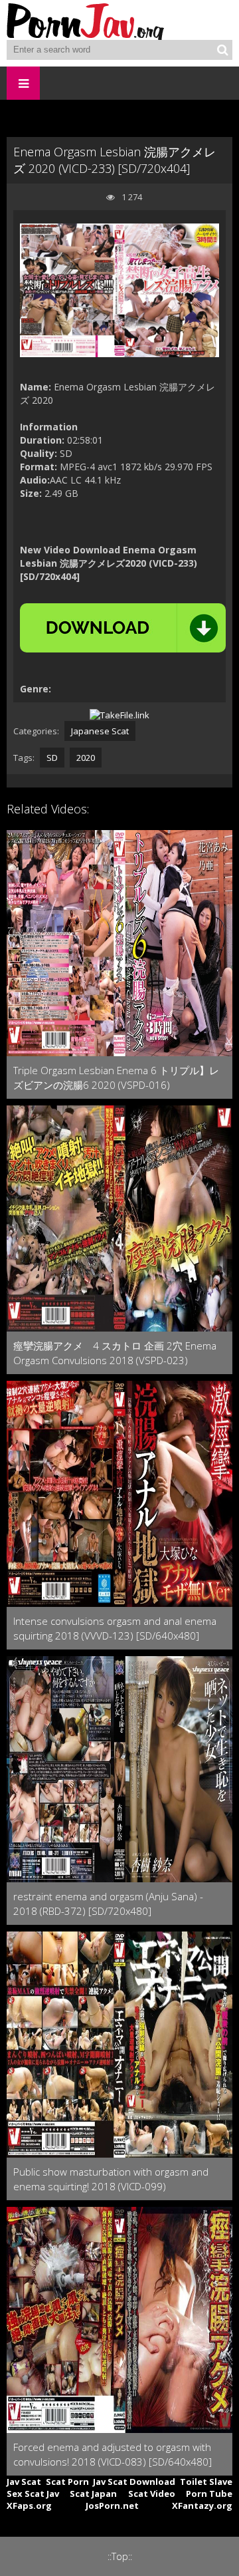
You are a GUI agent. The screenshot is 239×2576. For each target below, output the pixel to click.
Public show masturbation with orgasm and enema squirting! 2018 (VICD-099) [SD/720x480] (111, 2179)
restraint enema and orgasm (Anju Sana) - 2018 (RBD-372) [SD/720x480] (108, 1904)
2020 (86, 758)
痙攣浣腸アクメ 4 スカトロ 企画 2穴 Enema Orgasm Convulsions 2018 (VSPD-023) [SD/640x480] (115, 1353)
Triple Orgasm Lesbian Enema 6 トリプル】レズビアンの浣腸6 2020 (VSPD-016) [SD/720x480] (116, 1078)
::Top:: (120, 2556)
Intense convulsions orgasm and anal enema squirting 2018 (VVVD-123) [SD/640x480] (115, 1628)
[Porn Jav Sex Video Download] (86, 20)
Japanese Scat (100, 731)
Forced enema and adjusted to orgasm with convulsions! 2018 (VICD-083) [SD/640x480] (113, 2454)
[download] (123, 628)
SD (52, 758)
